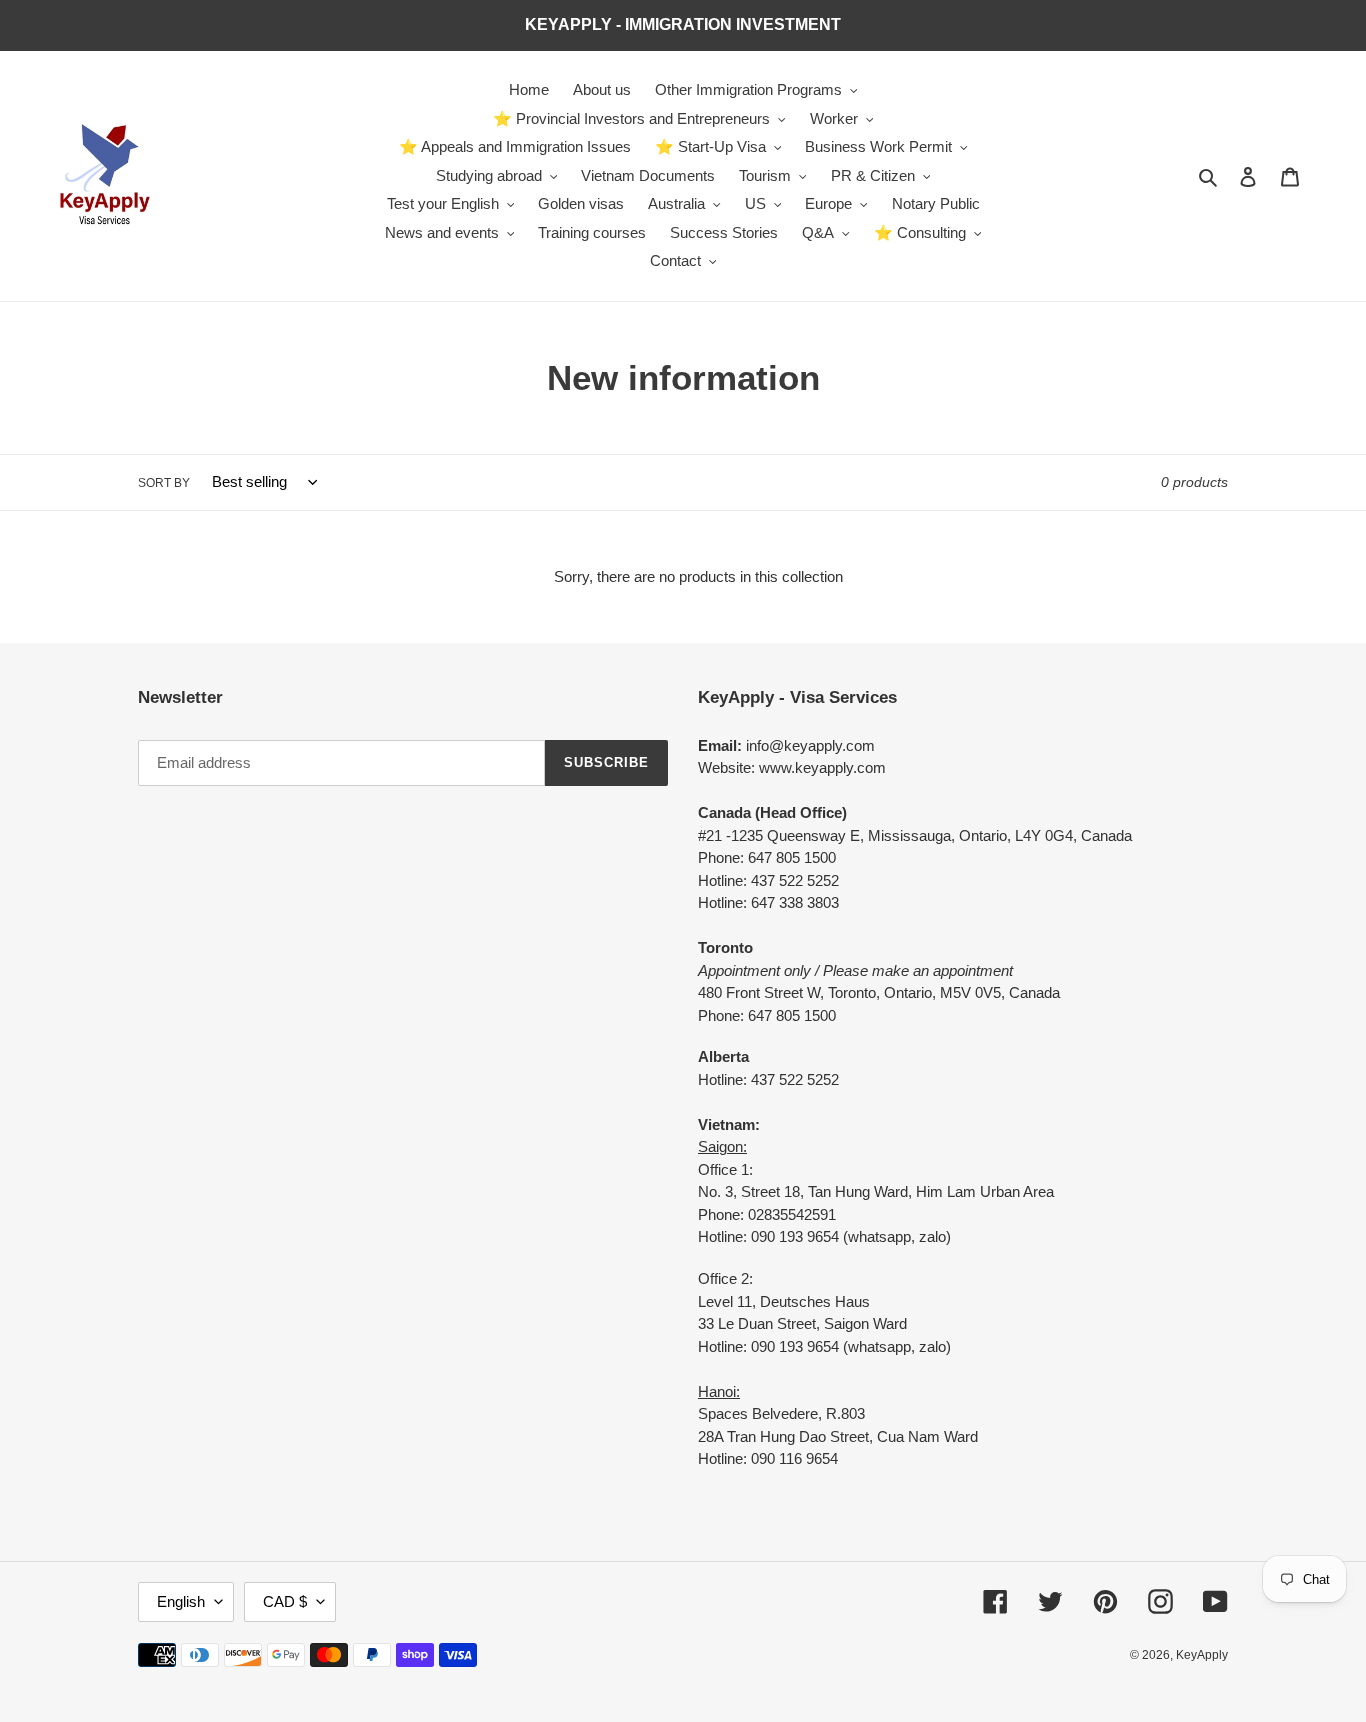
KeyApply (1202, 1655)
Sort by (164, 483)
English (181, 1601)
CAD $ (285, 1601)
